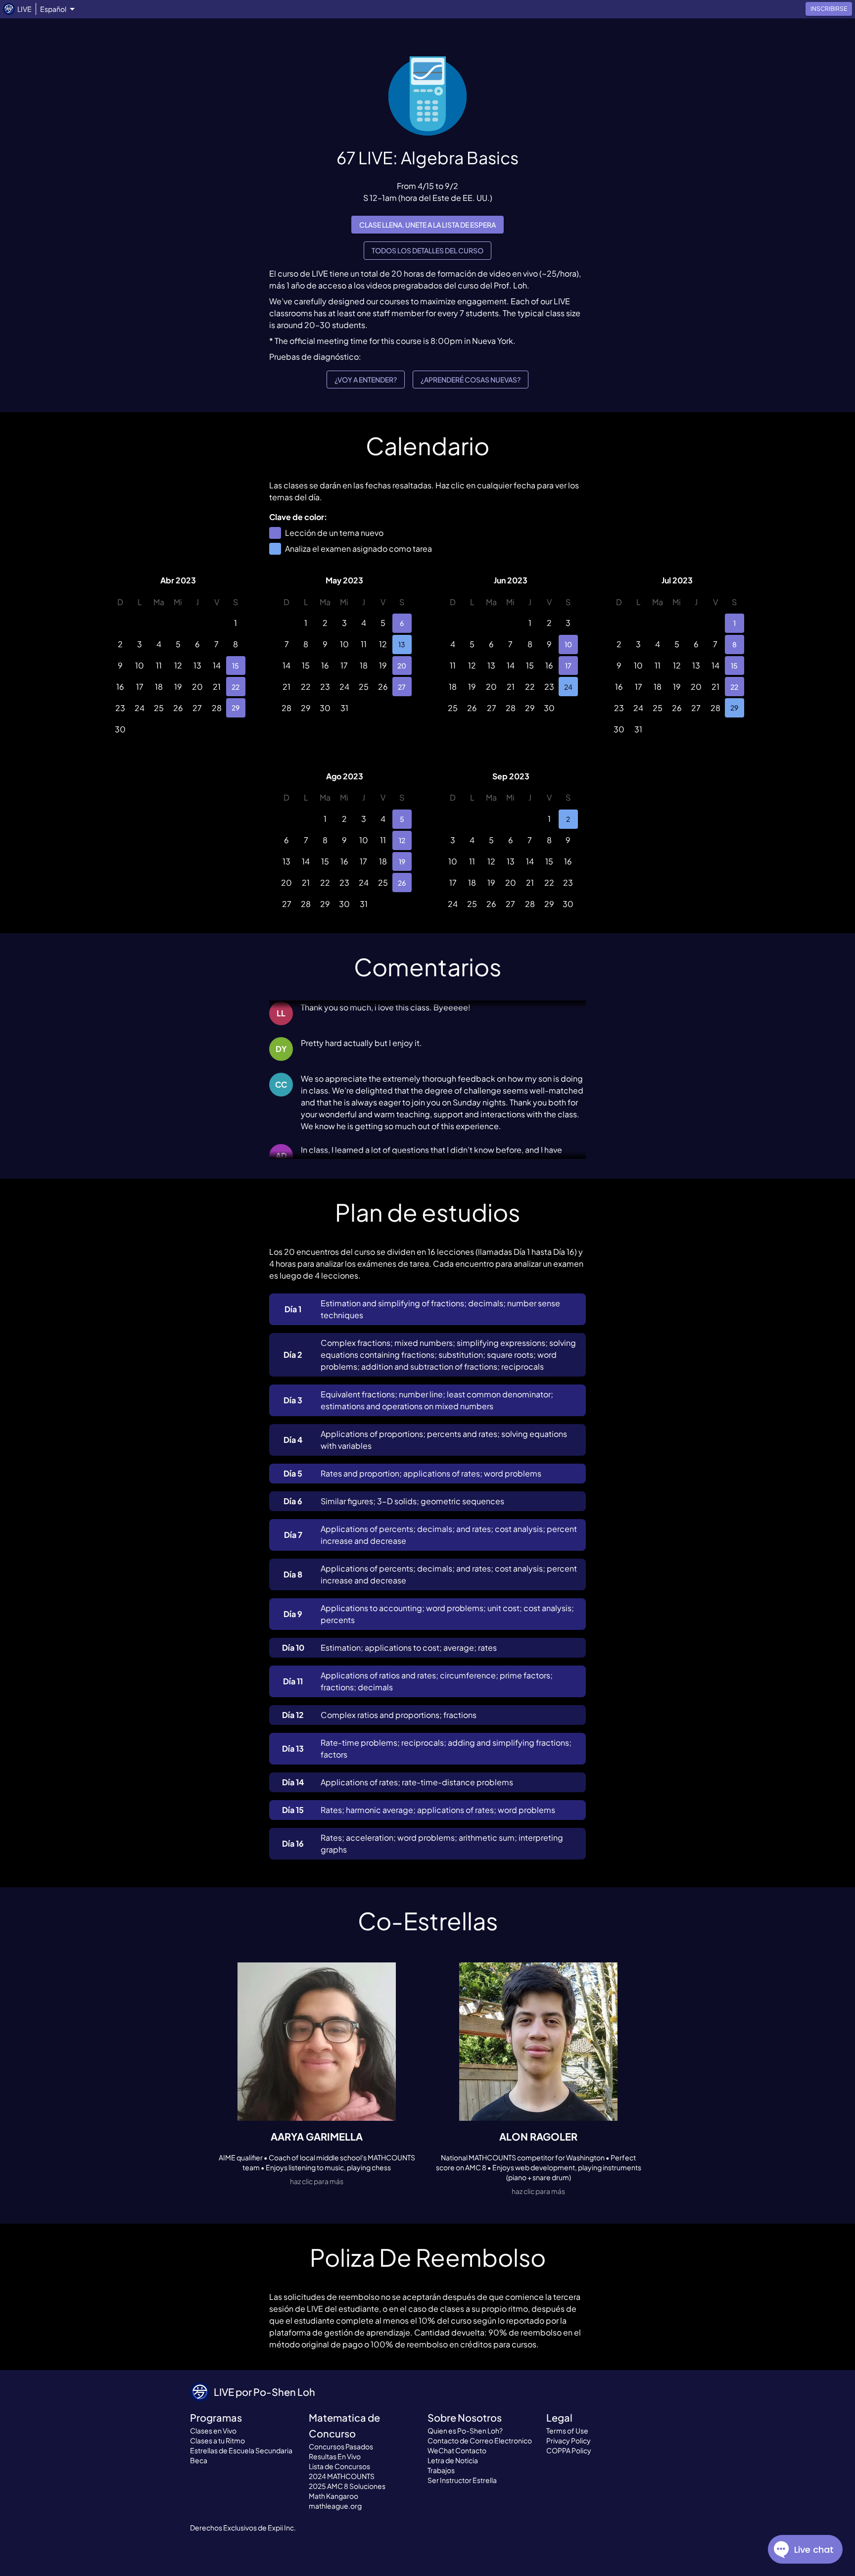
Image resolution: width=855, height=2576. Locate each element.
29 (236, 708)
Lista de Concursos (339, 2466)
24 (568, 687)
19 (402, 861)
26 (402, 883)
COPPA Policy (569, 2450)
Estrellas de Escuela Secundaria (241, 2450)
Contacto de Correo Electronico (480, 2440)
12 (402, 840)
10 (568, 644)
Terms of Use (567, 2431)
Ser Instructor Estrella (462, 2480)
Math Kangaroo (333, 2496)
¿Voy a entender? (366, 380)
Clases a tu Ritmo (217, 2440)
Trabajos (441, 2470)
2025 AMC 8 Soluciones (347, 2486)
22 (236, 687)
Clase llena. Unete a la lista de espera (427, 225)
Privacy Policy (569, 2440)
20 (402, 666)
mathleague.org (335, 2506)
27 (402, 687)
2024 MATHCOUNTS (342, 2476)
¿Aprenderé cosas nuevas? (471, 380)
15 (236, 666)
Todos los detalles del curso (427, 250)
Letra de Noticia (453, 2460)
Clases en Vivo (213, 2431)
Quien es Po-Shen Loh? (465, 2431)
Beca (199, 2460)
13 (402, 644)
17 (568, 666)
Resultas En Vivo (335, 2456)
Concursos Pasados (341, 2446)
